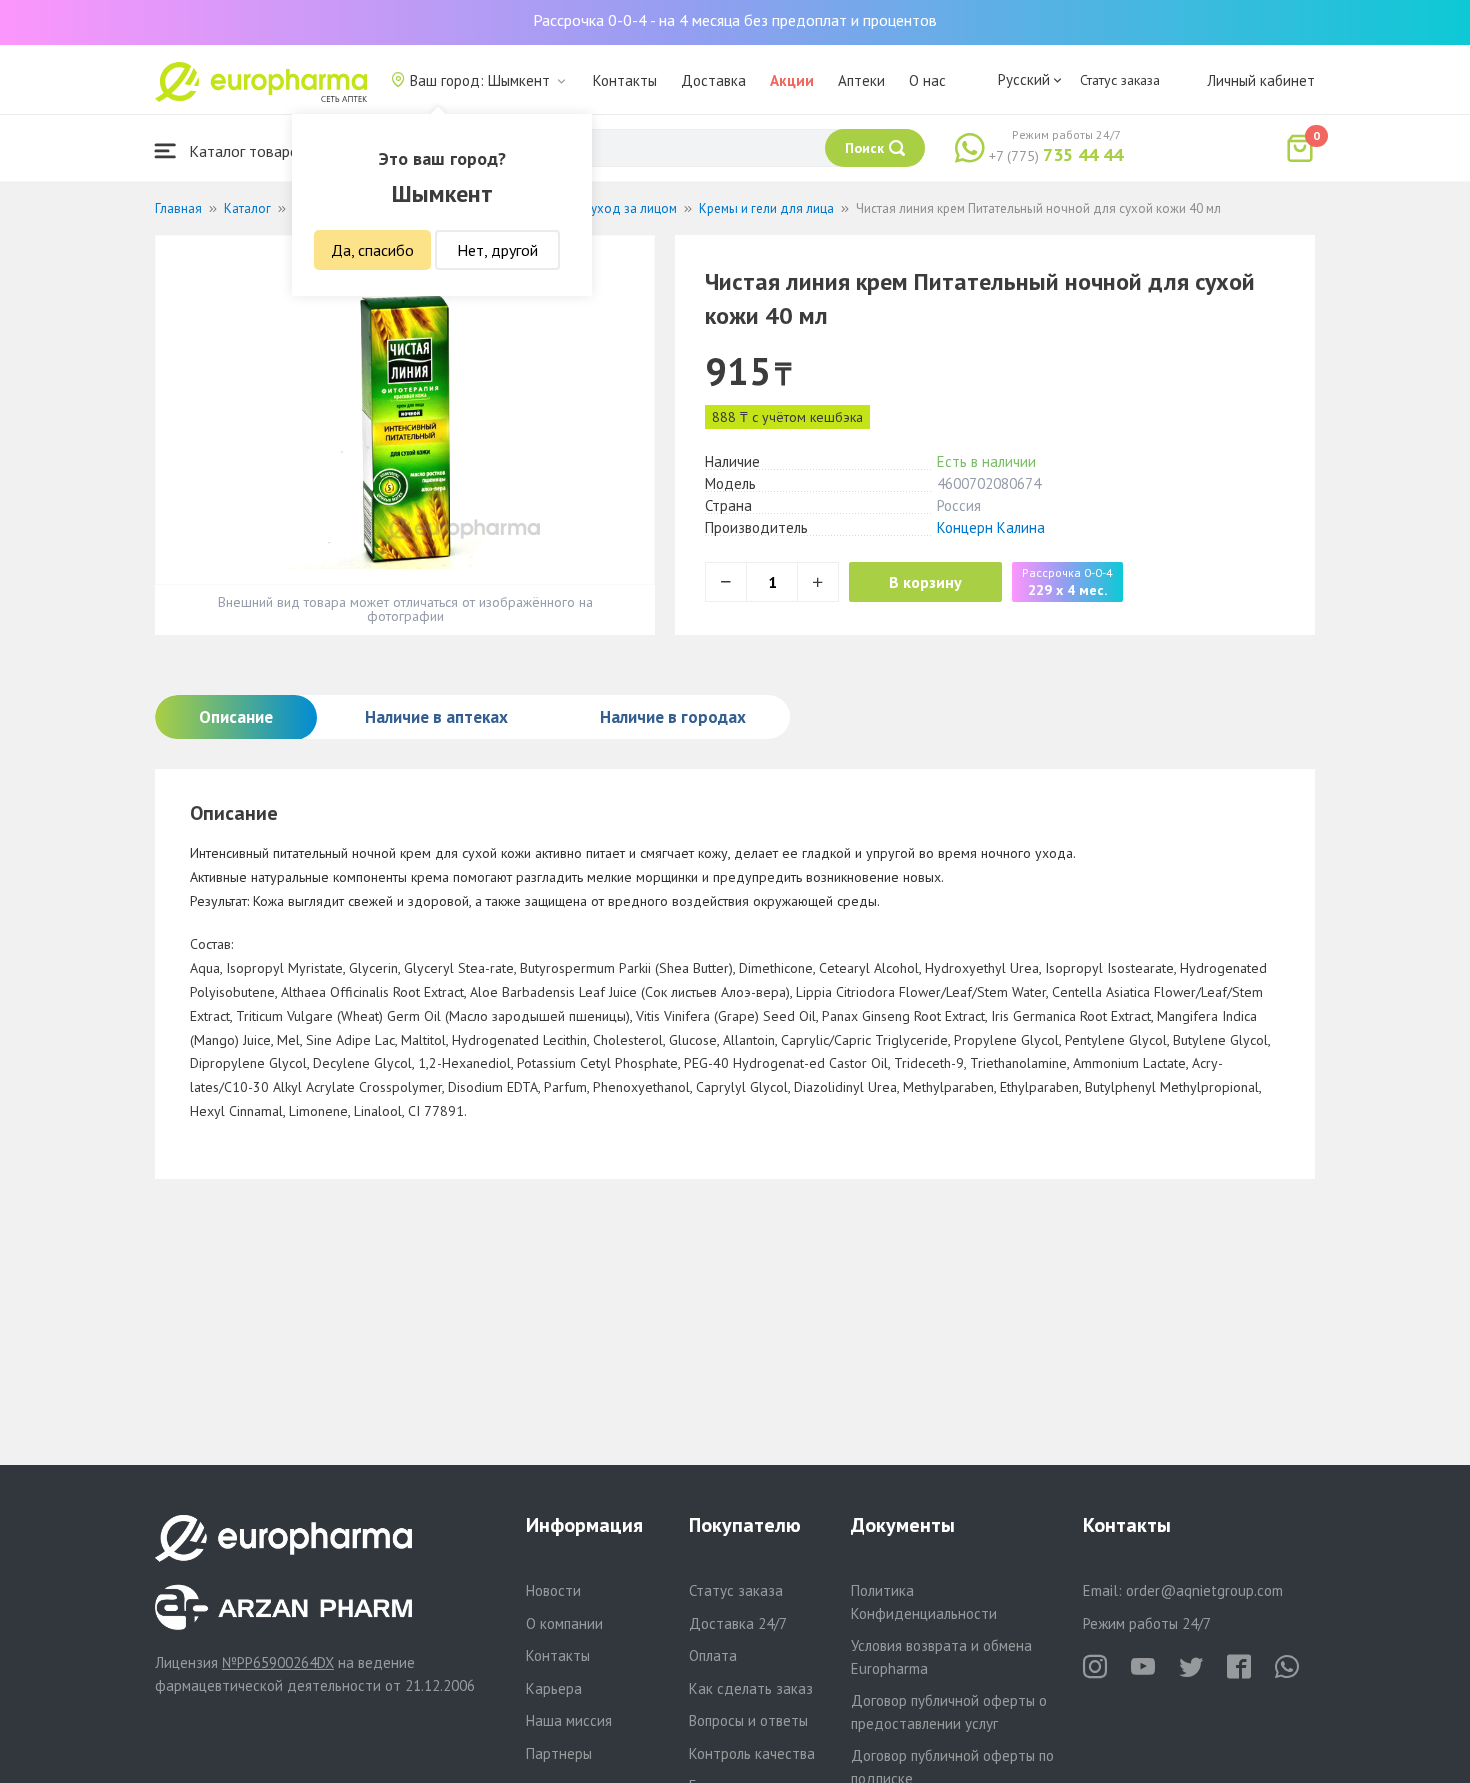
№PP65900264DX (278, 1662)
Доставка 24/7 (738, 1623)
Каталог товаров (246, 151)
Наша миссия (569, 1720)
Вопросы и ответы (748, 1720)
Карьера (554, 1688)
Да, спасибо (372, 250)
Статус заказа (1120, 80)
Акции (792, 80)
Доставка (713, 80)
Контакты (625, 80)
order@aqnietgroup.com (1204, 1590)
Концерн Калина (991, 527)
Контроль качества (752, 1753)
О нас (927, 80)
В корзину (925, 582)
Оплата (713, 1655)
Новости (553, 1590)
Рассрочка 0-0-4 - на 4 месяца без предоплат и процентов (735, 20)
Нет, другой (497, 250)
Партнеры (559, 1753)
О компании (564, 1623)
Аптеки (861, 80)
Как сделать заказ (751, 1688)
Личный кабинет (1261, 80)
